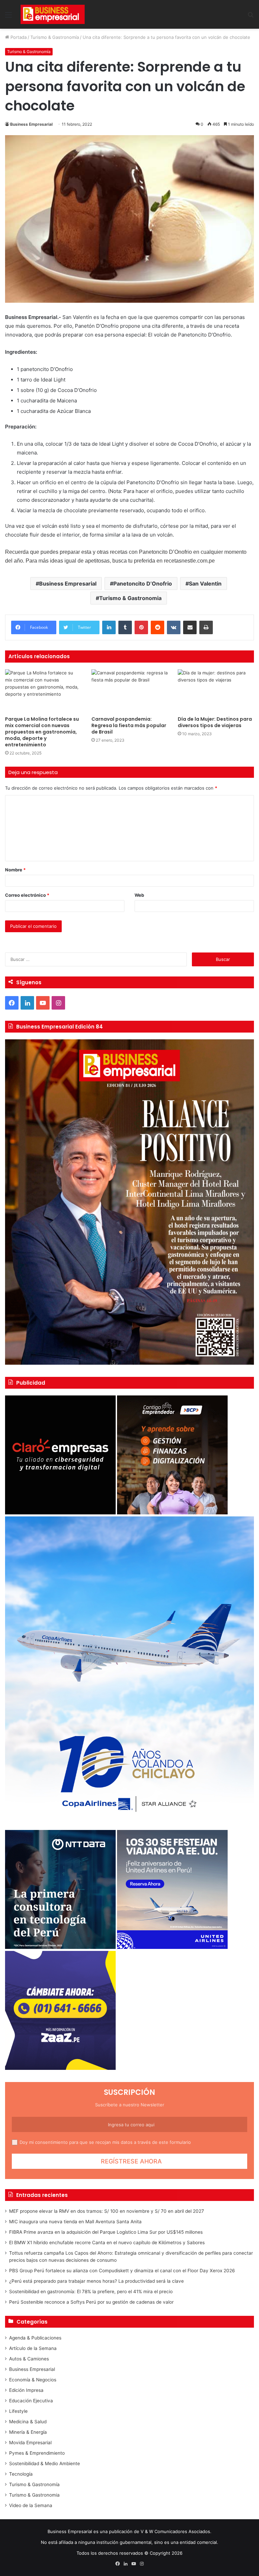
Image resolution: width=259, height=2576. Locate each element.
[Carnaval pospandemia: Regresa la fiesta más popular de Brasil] (129, 691)
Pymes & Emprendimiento (37, 2453)
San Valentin (205, 584)
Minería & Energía (28, 2432)
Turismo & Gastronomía (55, 37)
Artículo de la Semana (33, 2348)
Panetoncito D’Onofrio (143, 584)
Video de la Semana (31, 2505)
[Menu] (8, 17)
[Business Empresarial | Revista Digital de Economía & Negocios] (53, 14)
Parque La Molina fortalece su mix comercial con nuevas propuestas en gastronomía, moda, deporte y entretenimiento (42, 732)
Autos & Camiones (29, 2359)
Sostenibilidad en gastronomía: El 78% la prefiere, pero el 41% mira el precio (91, 2292)
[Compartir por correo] (190, 627)
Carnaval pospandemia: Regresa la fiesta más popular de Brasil (129, 725)
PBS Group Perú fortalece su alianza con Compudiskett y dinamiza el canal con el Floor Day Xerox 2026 (122, 2271)
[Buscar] (251, 17)
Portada (18, 37)
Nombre (15, 870)
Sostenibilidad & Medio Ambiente (45, 2463)
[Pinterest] (141, 627)
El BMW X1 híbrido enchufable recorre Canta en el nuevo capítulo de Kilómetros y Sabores (107, 2243)
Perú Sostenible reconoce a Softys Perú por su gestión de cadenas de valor (91, 2302)
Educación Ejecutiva (31, 2401)
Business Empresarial (31, 124)
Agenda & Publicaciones (35, 2338)
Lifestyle (18, 2411)
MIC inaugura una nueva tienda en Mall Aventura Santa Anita (75, 2222)
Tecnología (21, 2474)
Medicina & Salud (28, 2422)
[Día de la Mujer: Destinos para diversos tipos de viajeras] (216, 691)
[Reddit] (157, 627)
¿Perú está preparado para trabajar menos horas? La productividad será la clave (96, 2281)
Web (139, 895)
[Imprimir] (206, 627)
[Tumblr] (125, 627)
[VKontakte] (174, 627)
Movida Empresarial (30, 2443)
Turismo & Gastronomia (130, 598)
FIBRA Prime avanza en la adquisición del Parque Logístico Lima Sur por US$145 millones (106, 2232)
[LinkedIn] (109, 627)
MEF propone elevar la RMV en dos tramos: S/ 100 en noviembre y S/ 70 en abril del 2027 (107, 2211)
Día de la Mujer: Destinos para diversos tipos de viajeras (215, 722)
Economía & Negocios (33, 2380)
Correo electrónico (27, 895)
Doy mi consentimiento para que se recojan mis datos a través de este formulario (105, 2142)
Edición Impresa (26, 2390)
